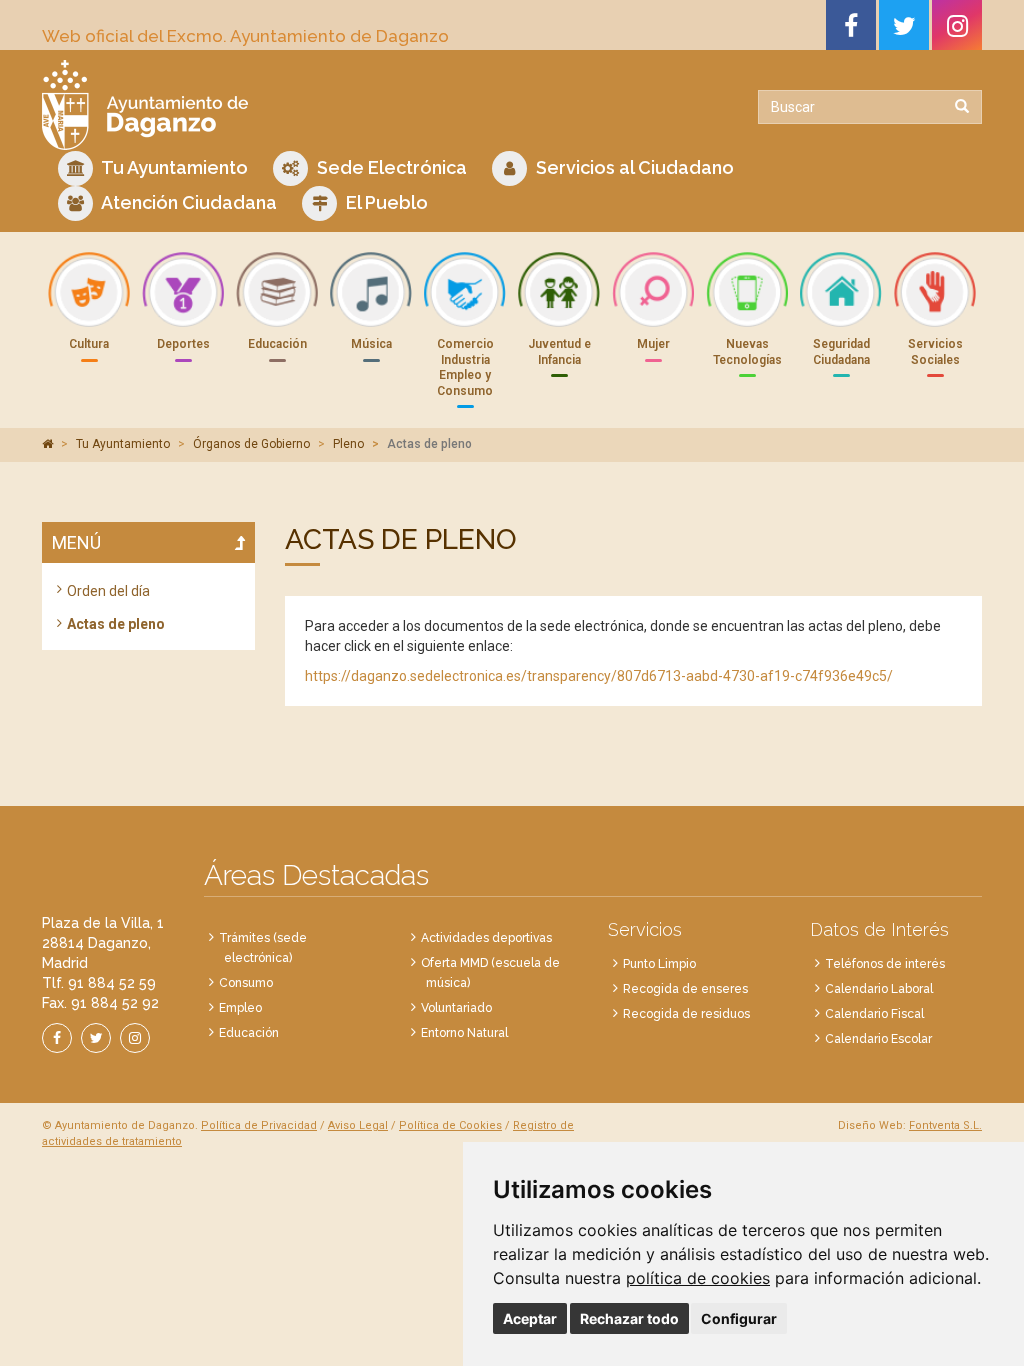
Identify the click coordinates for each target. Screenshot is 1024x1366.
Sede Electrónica (390, 167)
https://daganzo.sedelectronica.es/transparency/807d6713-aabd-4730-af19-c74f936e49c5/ (599, 676)
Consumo (246, 983)
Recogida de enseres (685, 989)
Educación (249, 1033)
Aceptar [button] (530, 1318)
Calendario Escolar (878, 1039)
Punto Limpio (659, 964)
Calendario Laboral (879, 989)
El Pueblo (385, 202)
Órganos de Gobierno (251, 444)
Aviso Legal (358, 1125)
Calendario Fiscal (874, 1014)
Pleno (348, 444)
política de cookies (698, 1278)
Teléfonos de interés (885, 964)
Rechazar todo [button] (629, 1318)
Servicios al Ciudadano (633, 167)
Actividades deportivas (486, 938)
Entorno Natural (464, 1033)
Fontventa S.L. (945, 1125)
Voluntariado (456, 1008)
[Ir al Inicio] (269, 105)
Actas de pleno (116, 624)
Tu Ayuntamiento (173, 167)
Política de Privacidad (259, 1125)
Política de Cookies (450, 1125)
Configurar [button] (739, 1318)
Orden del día (108, 591)
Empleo (240, 1008)
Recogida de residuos (686, 1014)
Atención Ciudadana (187, 202)
